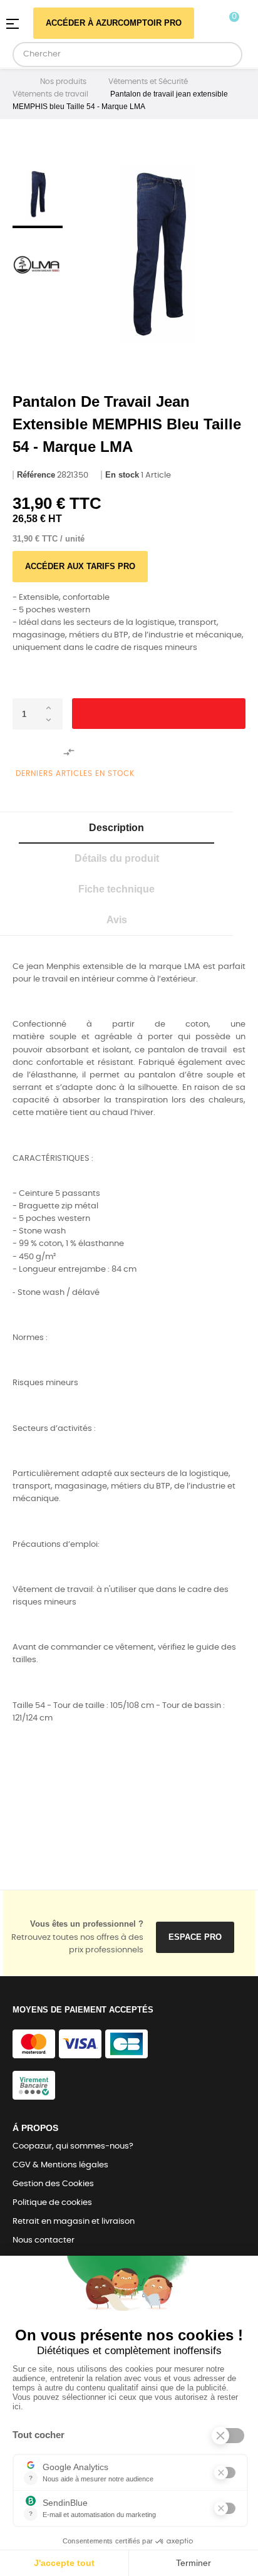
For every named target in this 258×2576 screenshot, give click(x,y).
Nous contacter (44, 2240)
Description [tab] (116, 828)
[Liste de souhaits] (31, 752)
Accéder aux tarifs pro (80, 566)
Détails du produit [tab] (117, 858)
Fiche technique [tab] (116, 889)
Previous (38, 150)
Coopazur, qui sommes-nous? (73, 2146)
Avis (117, 920)
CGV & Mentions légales (60, 2165)
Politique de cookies (52, 2203)
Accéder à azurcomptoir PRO (114, 23)
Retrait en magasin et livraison (74, 2222)
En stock (122, 475)
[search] (228, 55)
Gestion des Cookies (53, 2184)
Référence (36, 475)
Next (38, 312)
